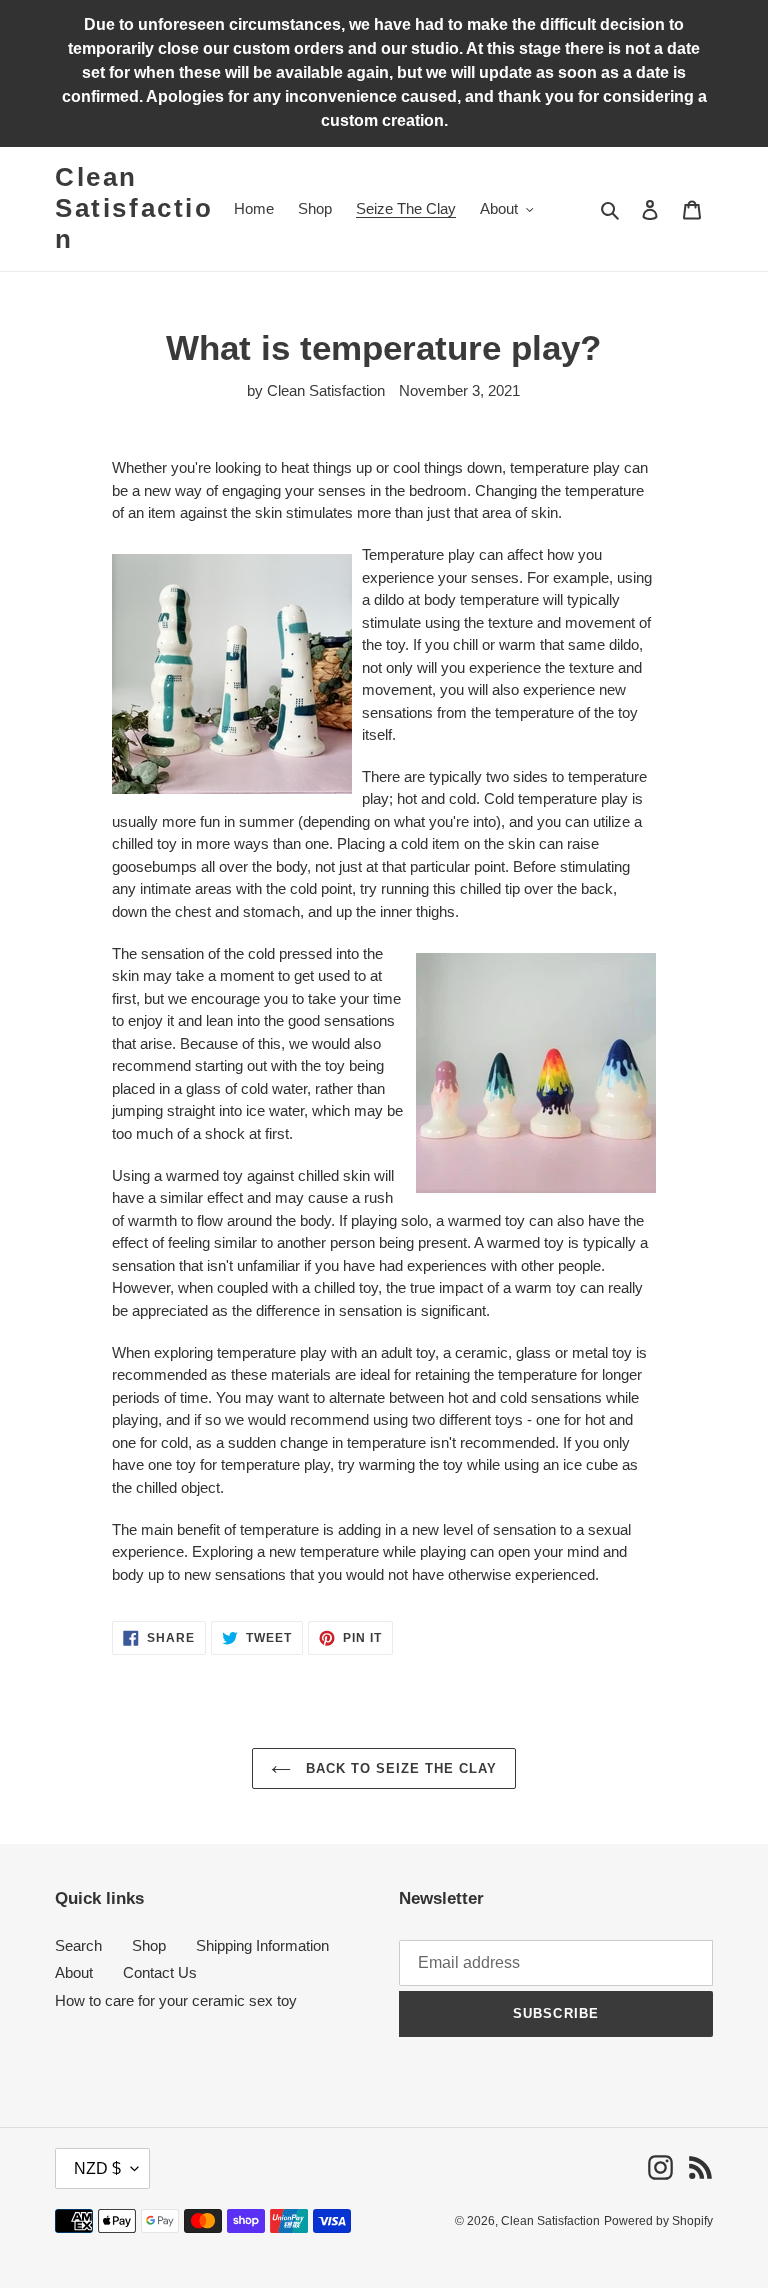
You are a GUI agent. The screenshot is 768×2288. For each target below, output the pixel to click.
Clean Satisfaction (134, 208)
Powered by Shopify (658, 2221)
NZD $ (97, 2168)
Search (78, 1945)
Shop (149, 1945)
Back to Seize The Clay (399, 1768)
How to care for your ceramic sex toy (176, 2000)
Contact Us (160, 1972)
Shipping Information (262, 1945)
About (74, 1972)
